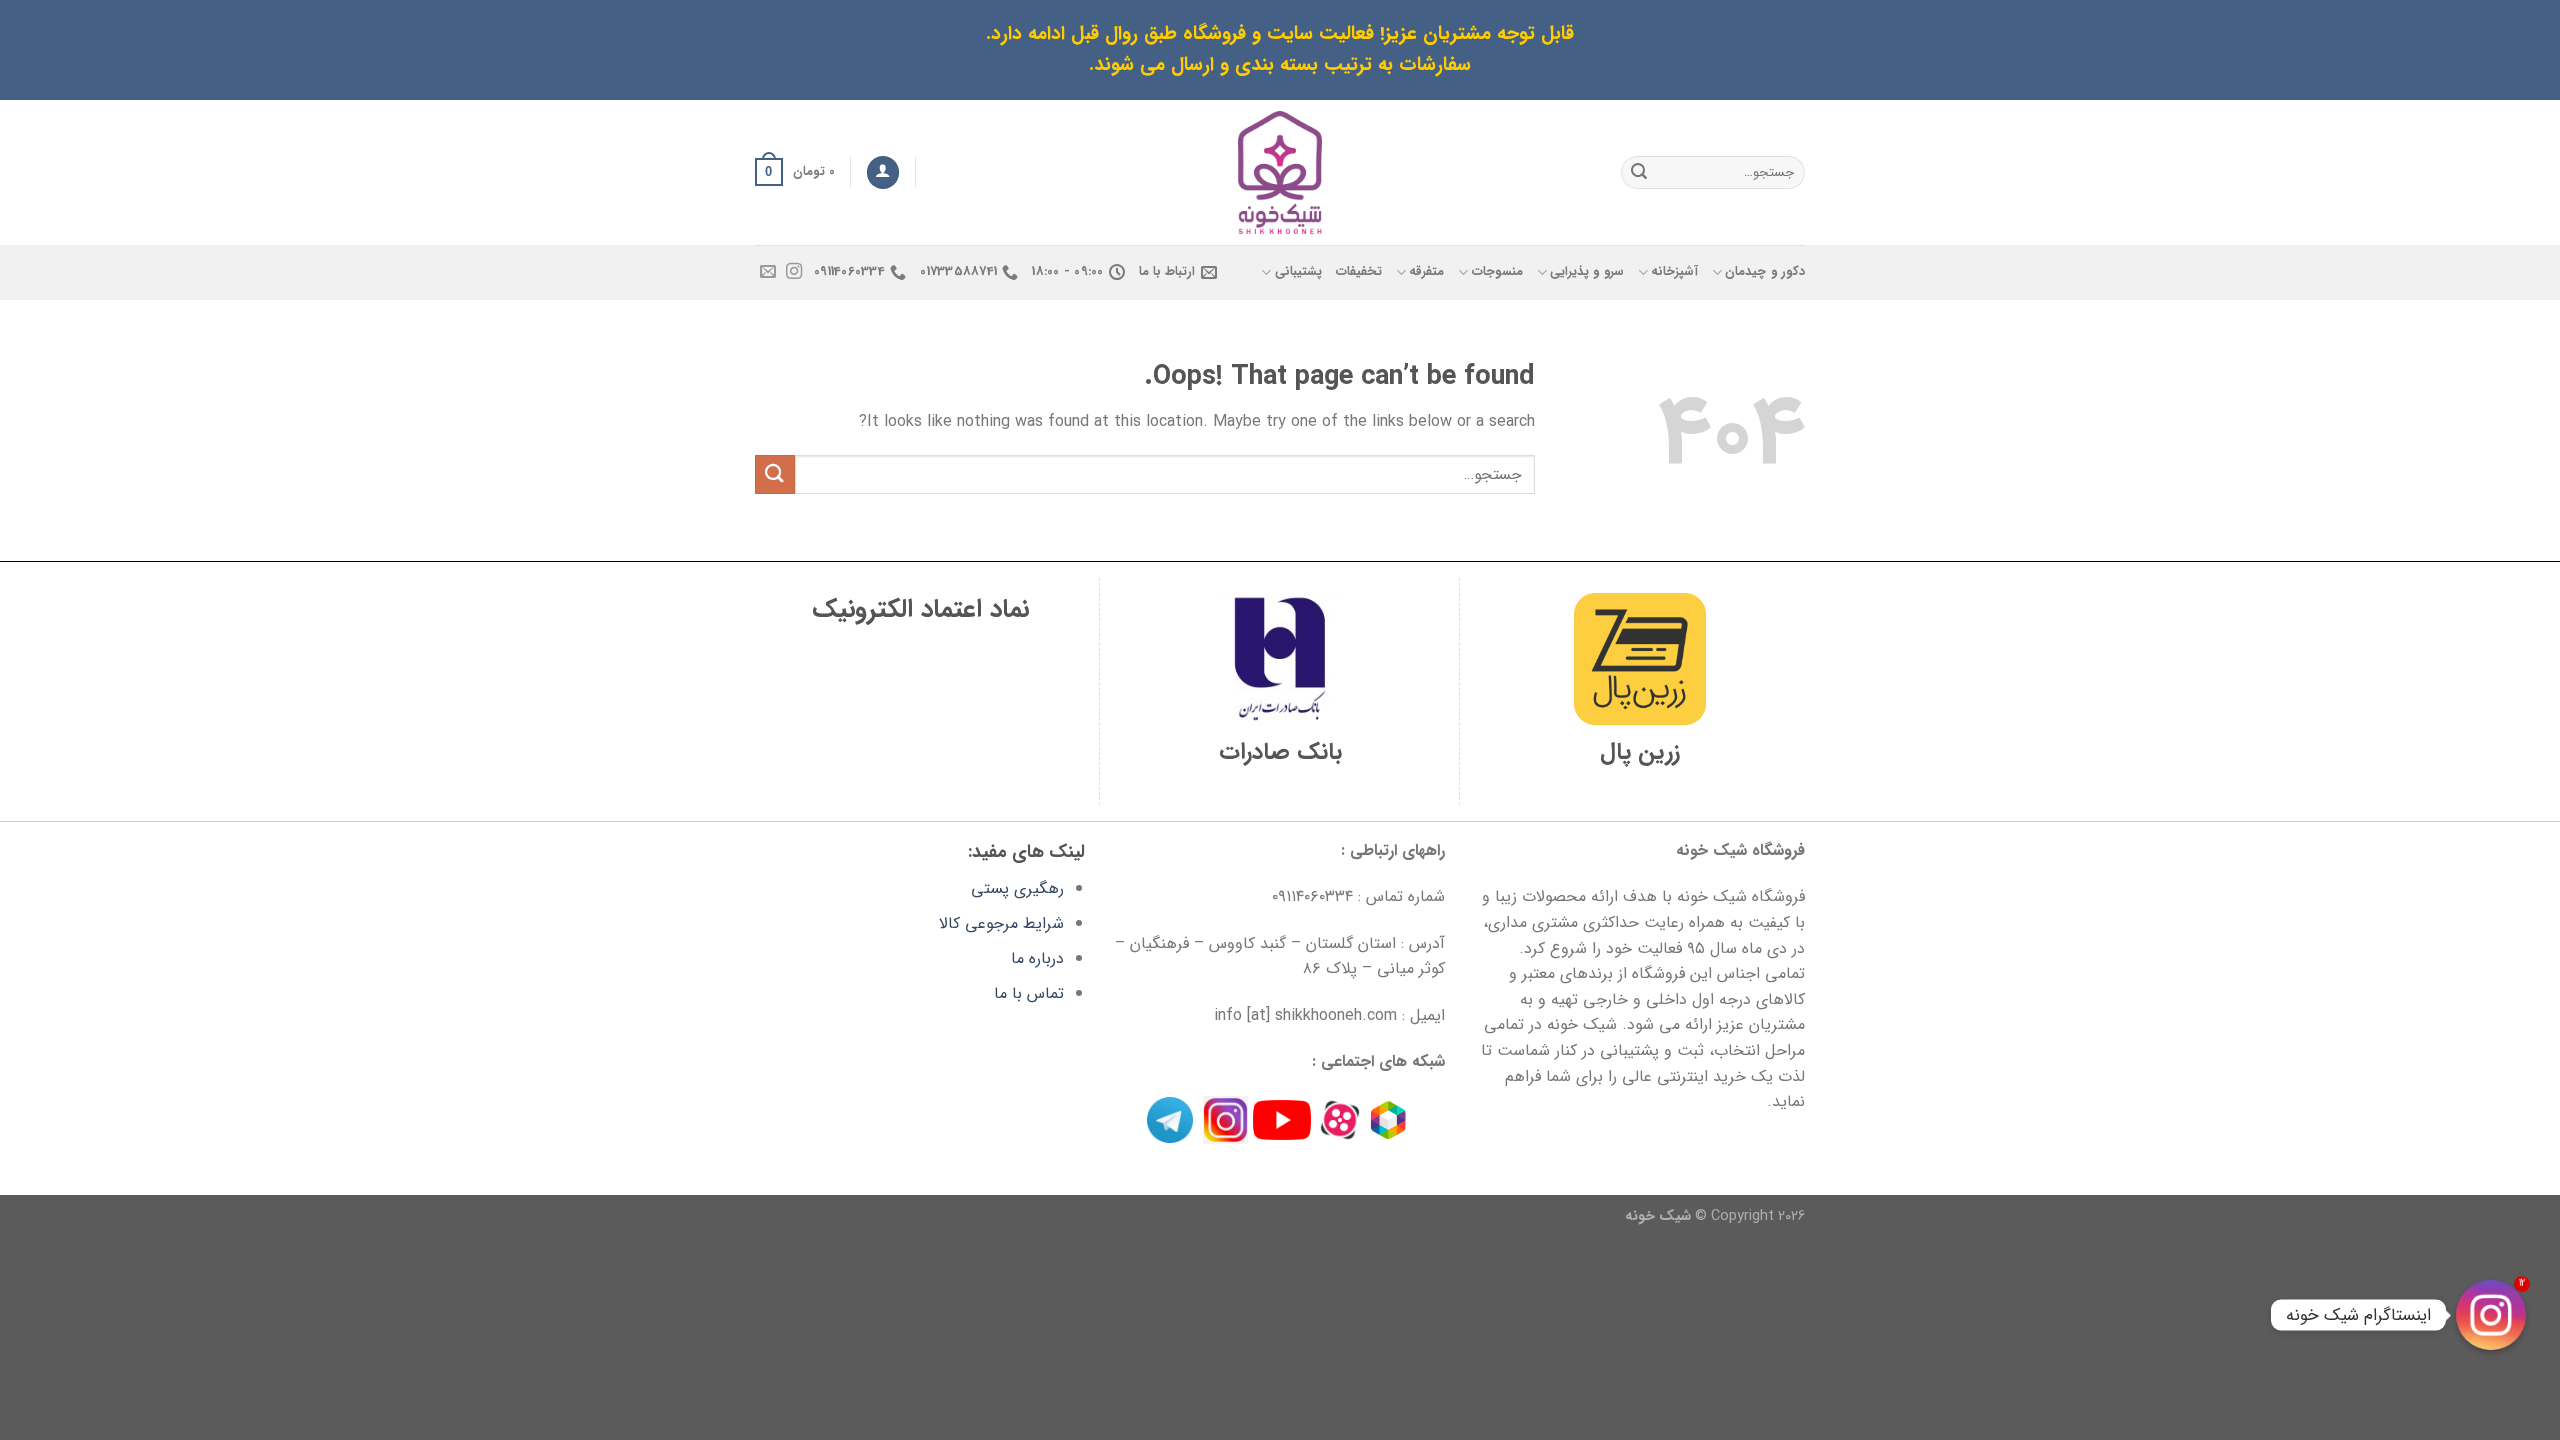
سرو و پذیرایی (1587, 272)
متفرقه (1426, 272)
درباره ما (1037, 958)
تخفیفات (1359, 272)
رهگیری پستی (1017, 888)
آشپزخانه (1674, 272)
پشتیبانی (1298, 272)
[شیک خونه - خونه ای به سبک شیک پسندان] (1280, 172)
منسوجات (1497, 272)
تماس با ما (1029, 993)
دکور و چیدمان (1765, 272)
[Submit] (1639, 172)
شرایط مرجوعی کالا (1001, 923)
